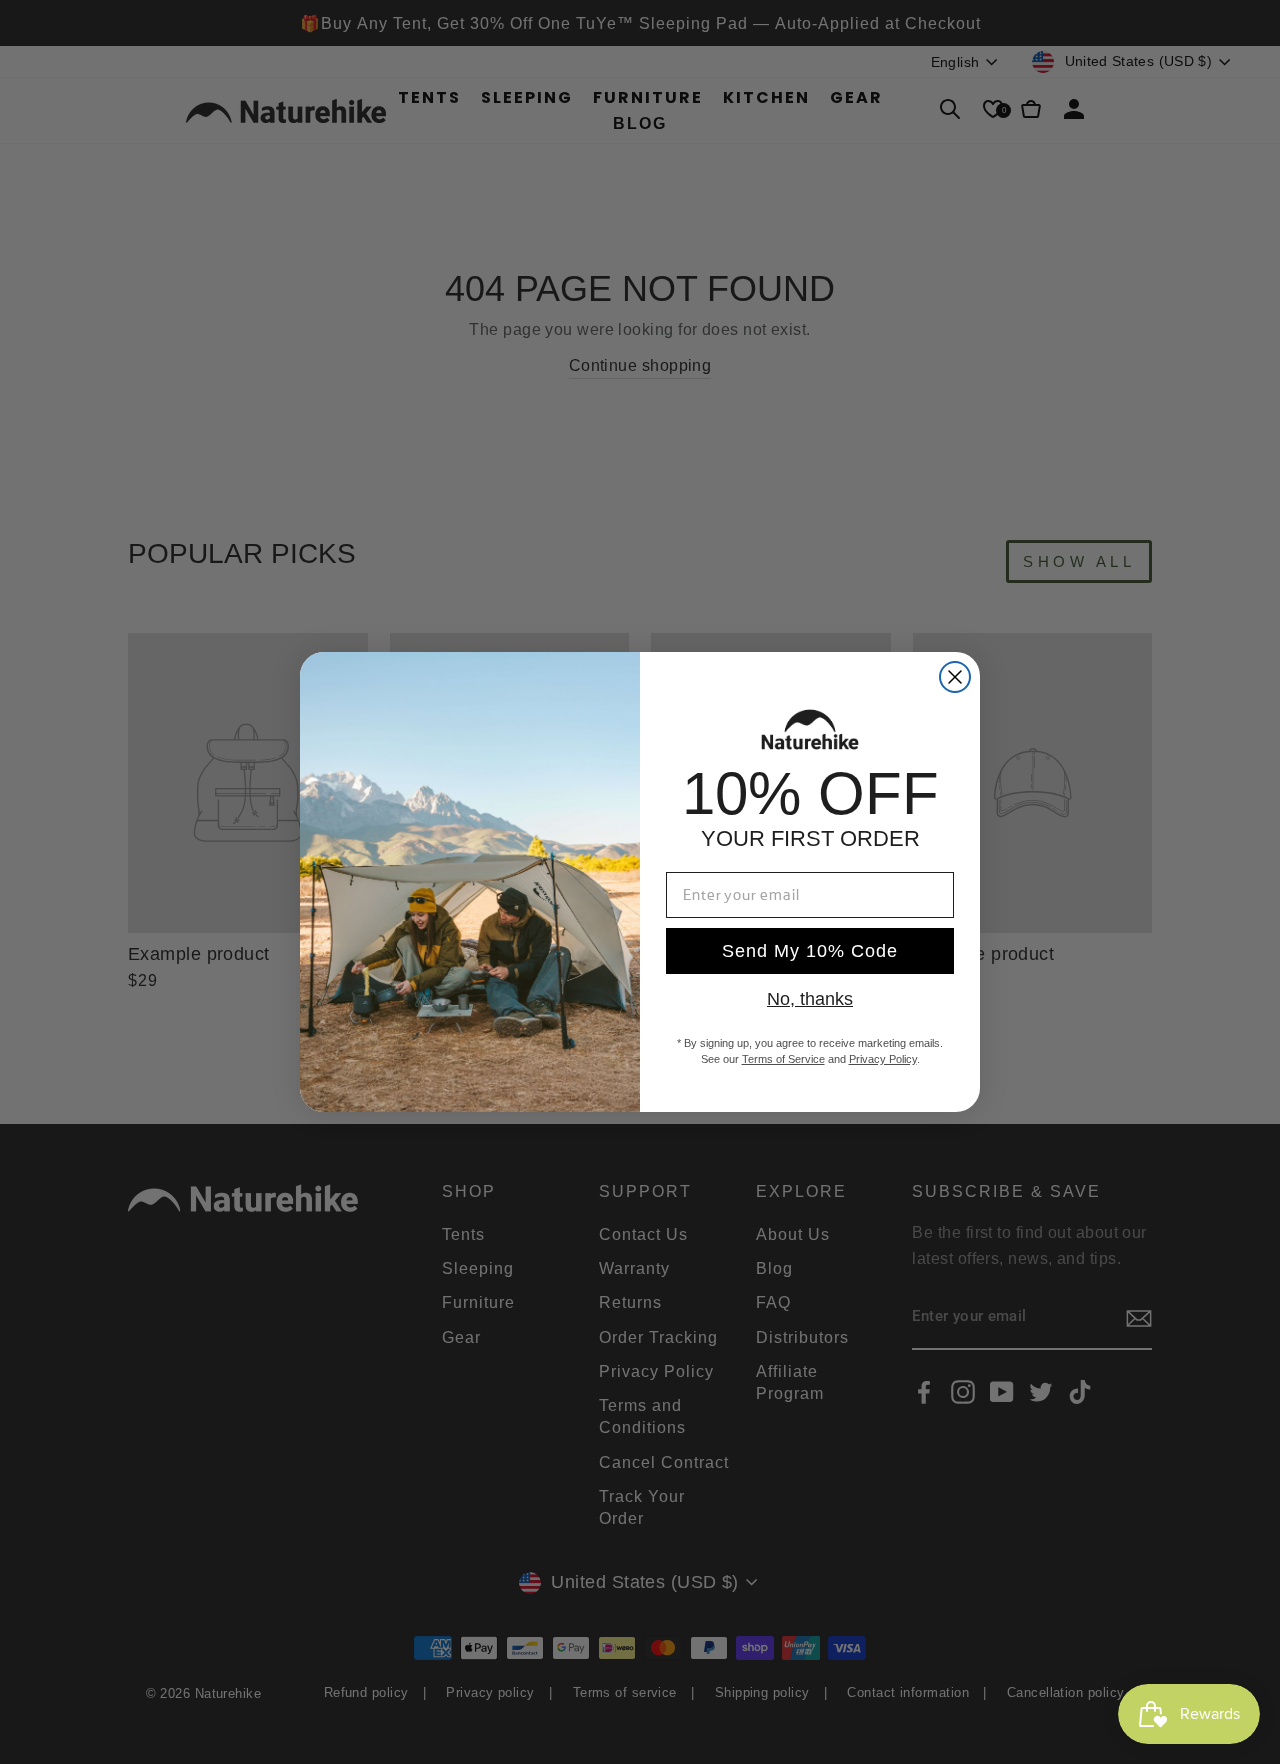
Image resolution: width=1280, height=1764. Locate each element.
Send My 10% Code (810, 951)
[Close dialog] (955, 677)
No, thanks (810, 999)
